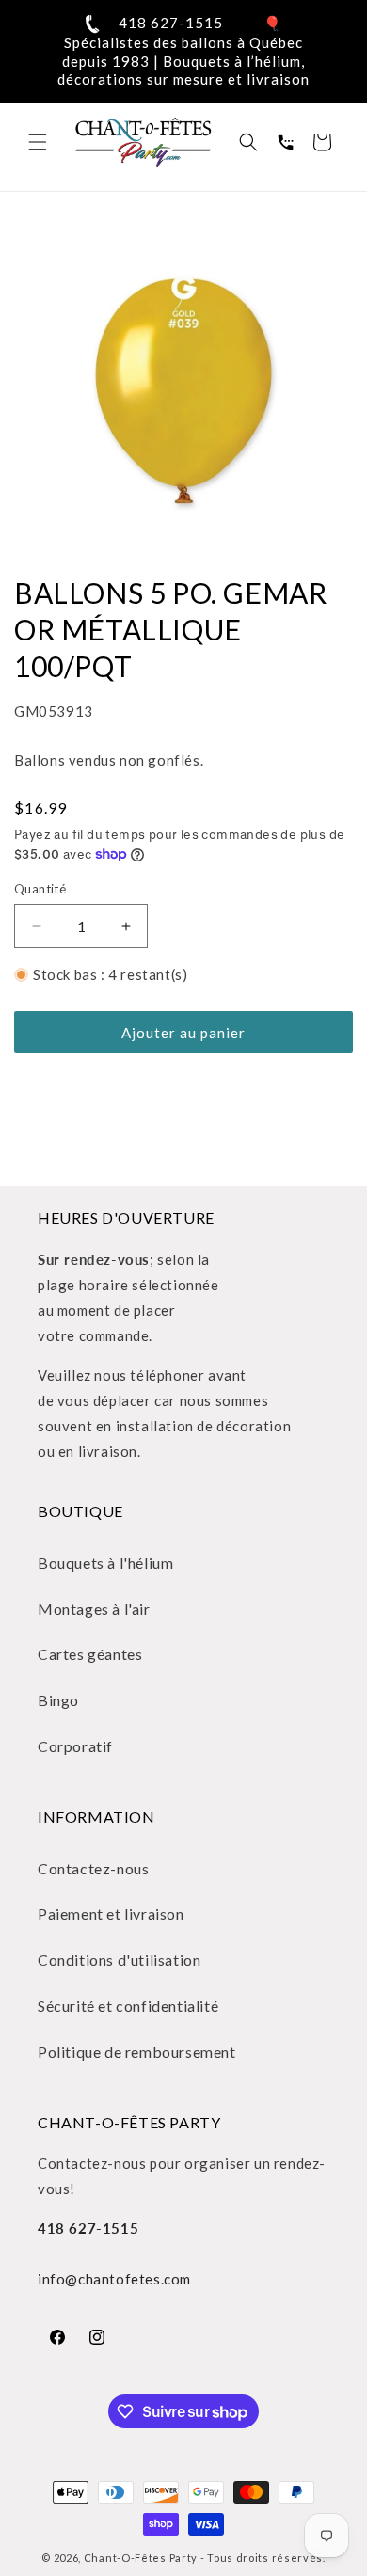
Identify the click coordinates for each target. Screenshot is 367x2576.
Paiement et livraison (111, 1913)
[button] (38, 142)
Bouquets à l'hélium (105, 1563)
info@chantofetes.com (114, 2279)
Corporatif (75, 1746)
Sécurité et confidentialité (128, 2006)
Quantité (40, 889)
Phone (285, 142)
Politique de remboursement (137, 2052)
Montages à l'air (94, 1609)
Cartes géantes (90, 1654)
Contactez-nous (93, 1868)
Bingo (58, 1700)
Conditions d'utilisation (119, 1960)
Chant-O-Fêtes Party (141, 2558)
